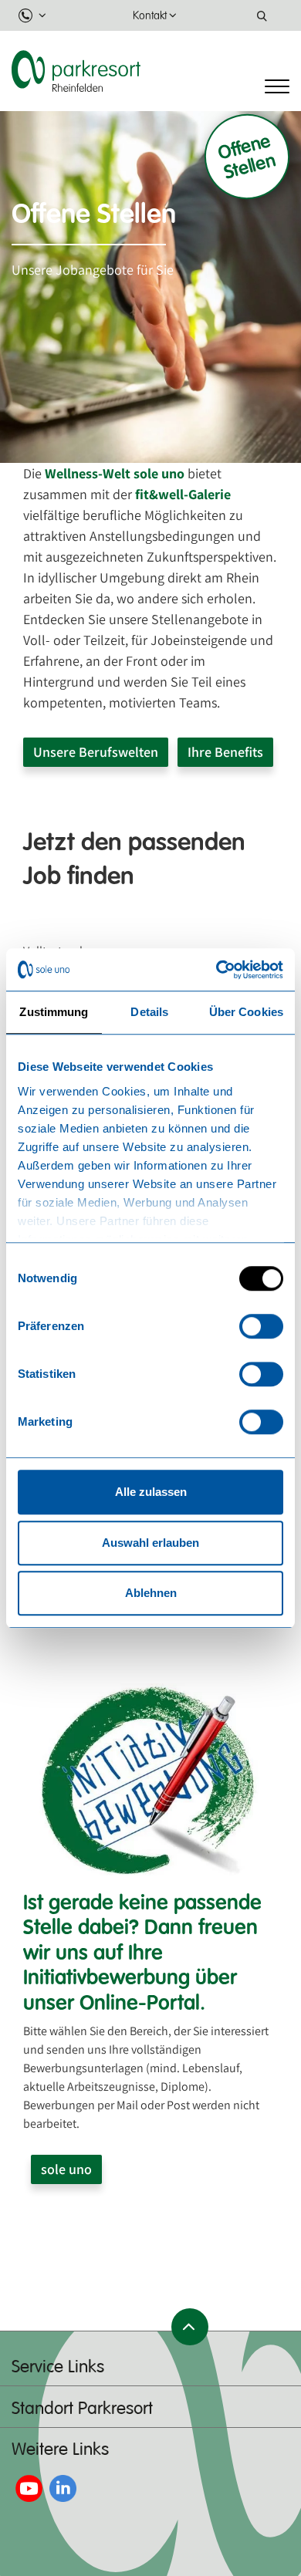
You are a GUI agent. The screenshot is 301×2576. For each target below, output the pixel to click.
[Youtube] (29, 2488)
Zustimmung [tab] (54, 1012)
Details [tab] (149, 1012)
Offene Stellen (247, 156)
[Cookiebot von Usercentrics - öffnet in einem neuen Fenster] (216, 970)
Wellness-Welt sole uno (115, 473)
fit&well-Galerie (183, 494)
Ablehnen (151, 1593)
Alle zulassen (151, 1492)
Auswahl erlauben (150, 1543)
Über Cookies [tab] (246, 1012)
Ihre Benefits (225, 752)
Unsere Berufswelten (96, 752)
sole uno (66, 2169)
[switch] (261, 1326)
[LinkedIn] (63, 2488)
